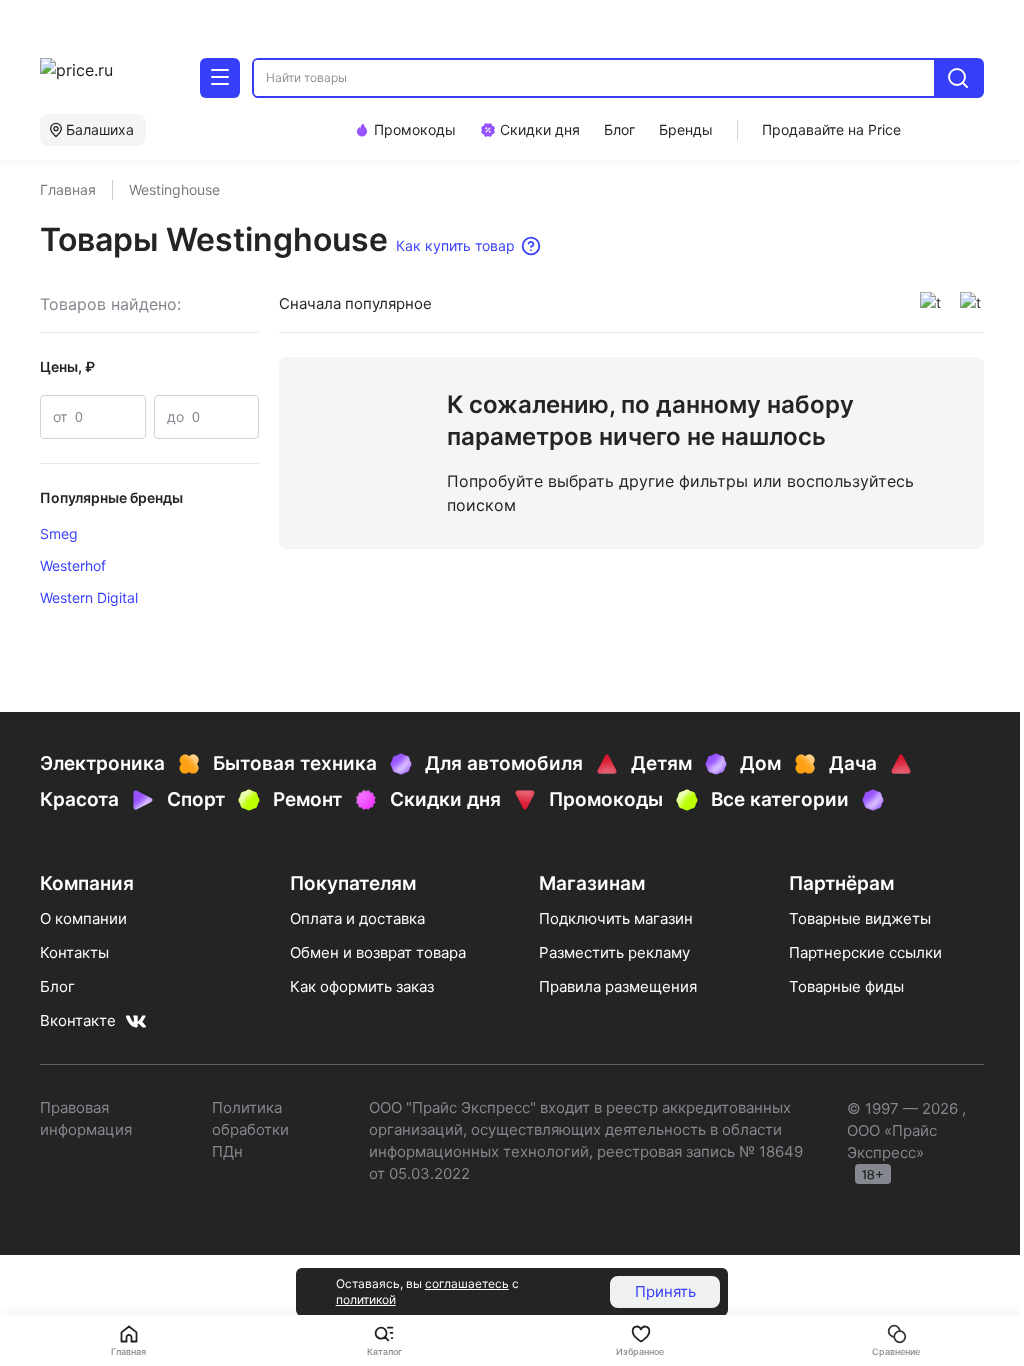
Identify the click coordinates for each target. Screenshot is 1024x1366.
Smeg (59, 533)
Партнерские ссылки (865, 952)
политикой (366, 1299)
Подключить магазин (616, 918)
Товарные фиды (846, 986)
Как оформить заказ (362, 986)
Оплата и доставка (357, 918)
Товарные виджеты (860, 918)
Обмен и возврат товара (378, 952)
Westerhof (73, 565)
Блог (57, 986)
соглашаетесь (467, 1283)
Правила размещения (618, 986)
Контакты (74, 952)
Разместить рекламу (614, 952)
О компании (83, 918)
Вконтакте (78, 1020)
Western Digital (89, 597)
